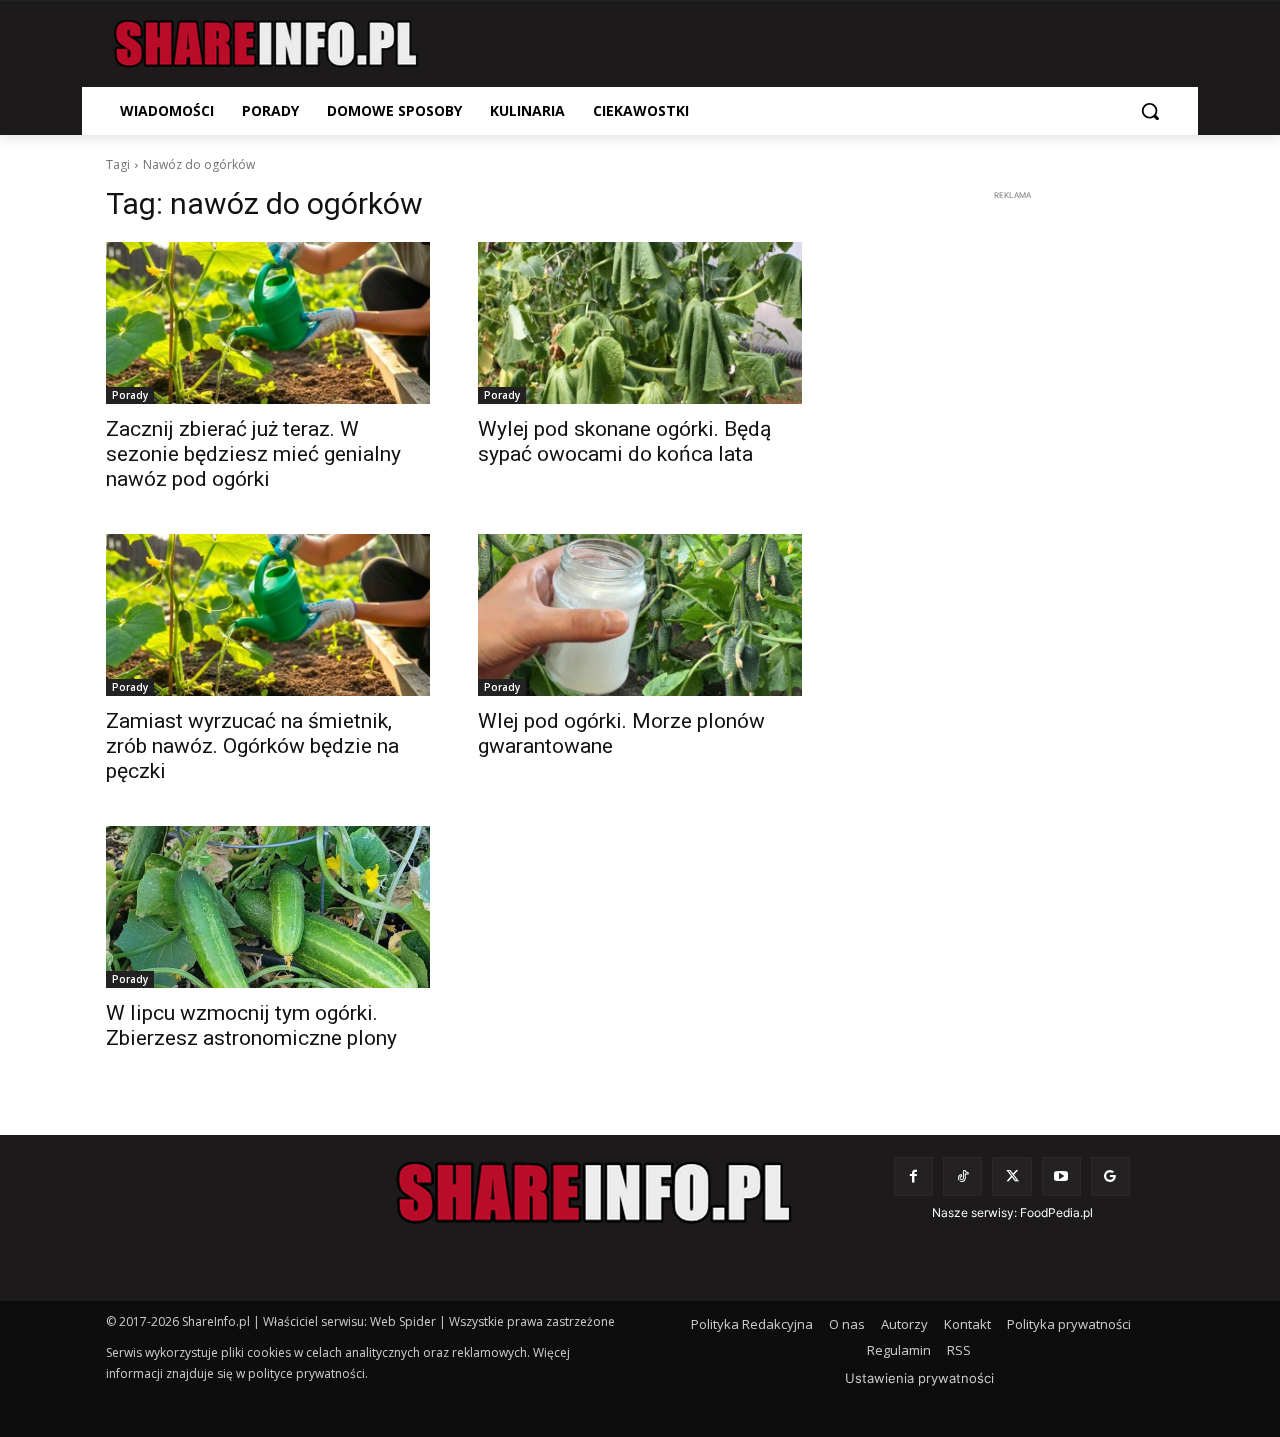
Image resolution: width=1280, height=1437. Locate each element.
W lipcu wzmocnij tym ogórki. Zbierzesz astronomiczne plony (251, 1025)
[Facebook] (913, 1176)
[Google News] (1110, 1176)
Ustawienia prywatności (919, 1378)
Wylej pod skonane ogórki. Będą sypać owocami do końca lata (624, 441)
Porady (130, 395)
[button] (1150, 111)
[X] (1011, 1176)
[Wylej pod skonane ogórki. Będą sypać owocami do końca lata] (640, 323)
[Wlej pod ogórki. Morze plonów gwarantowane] (640, 615)
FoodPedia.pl (1056, 1212)
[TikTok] (962, 1176)
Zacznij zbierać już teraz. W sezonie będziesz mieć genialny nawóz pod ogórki (253, 454)
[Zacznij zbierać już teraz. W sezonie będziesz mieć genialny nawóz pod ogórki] (268, 323)
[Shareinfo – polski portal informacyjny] (266, 44)
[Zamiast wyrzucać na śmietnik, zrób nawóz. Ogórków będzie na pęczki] (268, 615)
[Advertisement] (1012, 506)
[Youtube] (1061, 1176)
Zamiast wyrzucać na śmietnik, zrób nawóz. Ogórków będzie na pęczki (252, 746)
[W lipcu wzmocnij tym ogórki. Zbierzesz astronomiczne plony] (268, 907)
